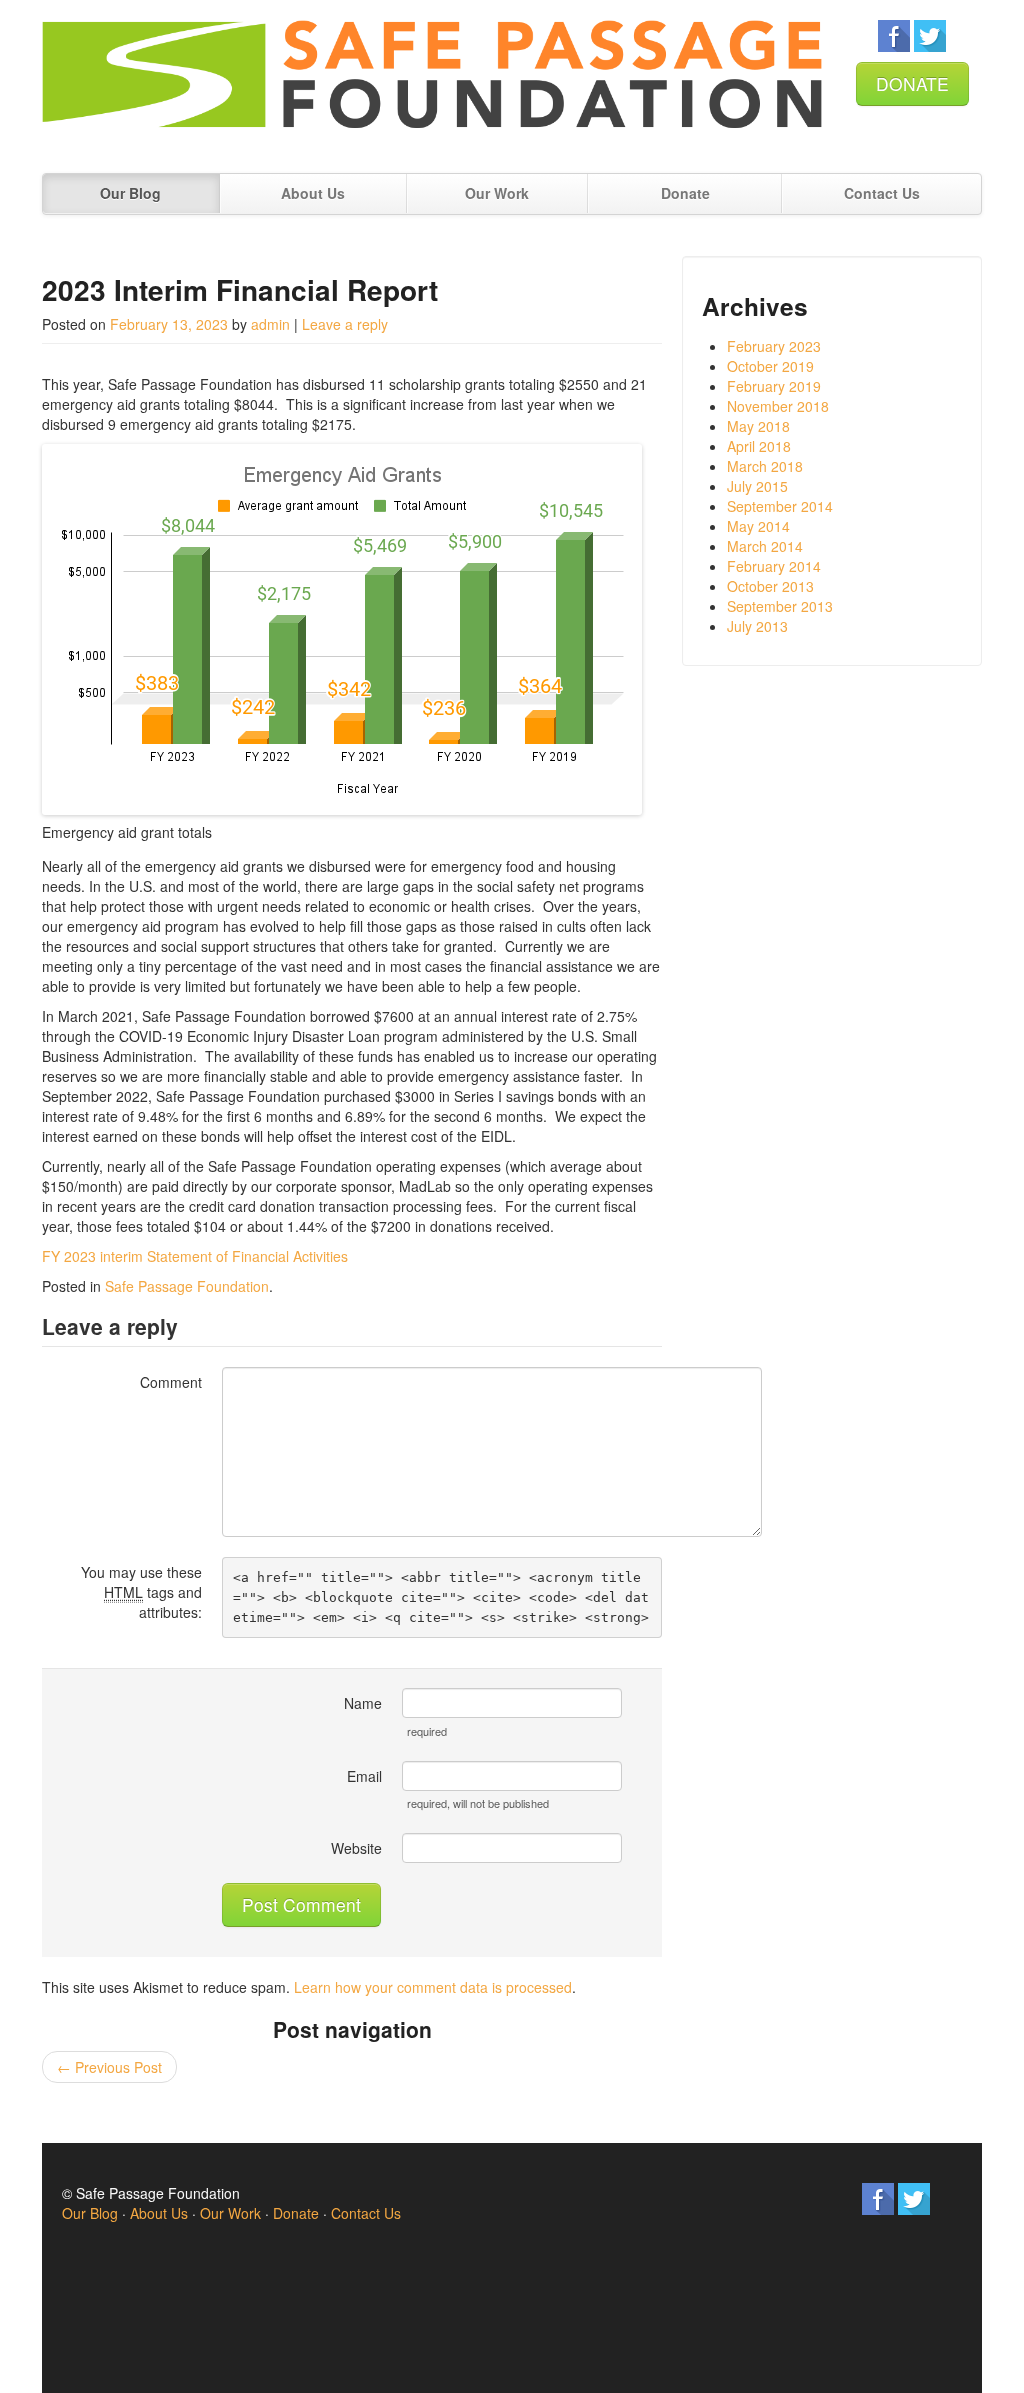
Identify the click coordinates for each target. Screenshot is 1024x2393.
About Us (159, 2213)
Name (363, 1703)
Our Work (230, 2213)
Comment (171, 1382)
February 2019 (774, 386)
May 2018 (758, 426)
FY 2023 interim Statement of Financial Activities (195, 1256)
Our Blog (90, 2213)
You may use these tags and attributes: (141, 1592)
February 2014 (774, 566)
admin (270, 324)
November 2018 (778, 406)
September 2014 (780, 506)
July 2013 (757, 626)
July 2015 (757, 486)
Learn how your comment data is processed (433, 1987)
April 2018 (759, 446)
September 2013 (780, 606)
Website (356, 1848)
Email (364, 1776)
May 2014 (758, 526)
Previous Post (109, 2067)
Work (497, 193)
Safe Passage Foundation (187, 1286)
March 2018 (765, 466)
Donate (685, 193)
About (313, 193)
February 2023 (774, 346)
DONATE (912, 83)
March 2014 (765, 546)
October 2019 (770, 366)
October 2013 (770, 586)
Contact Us (882, 193)
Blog (130, 193)
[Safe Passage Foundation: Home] (432, 84)
